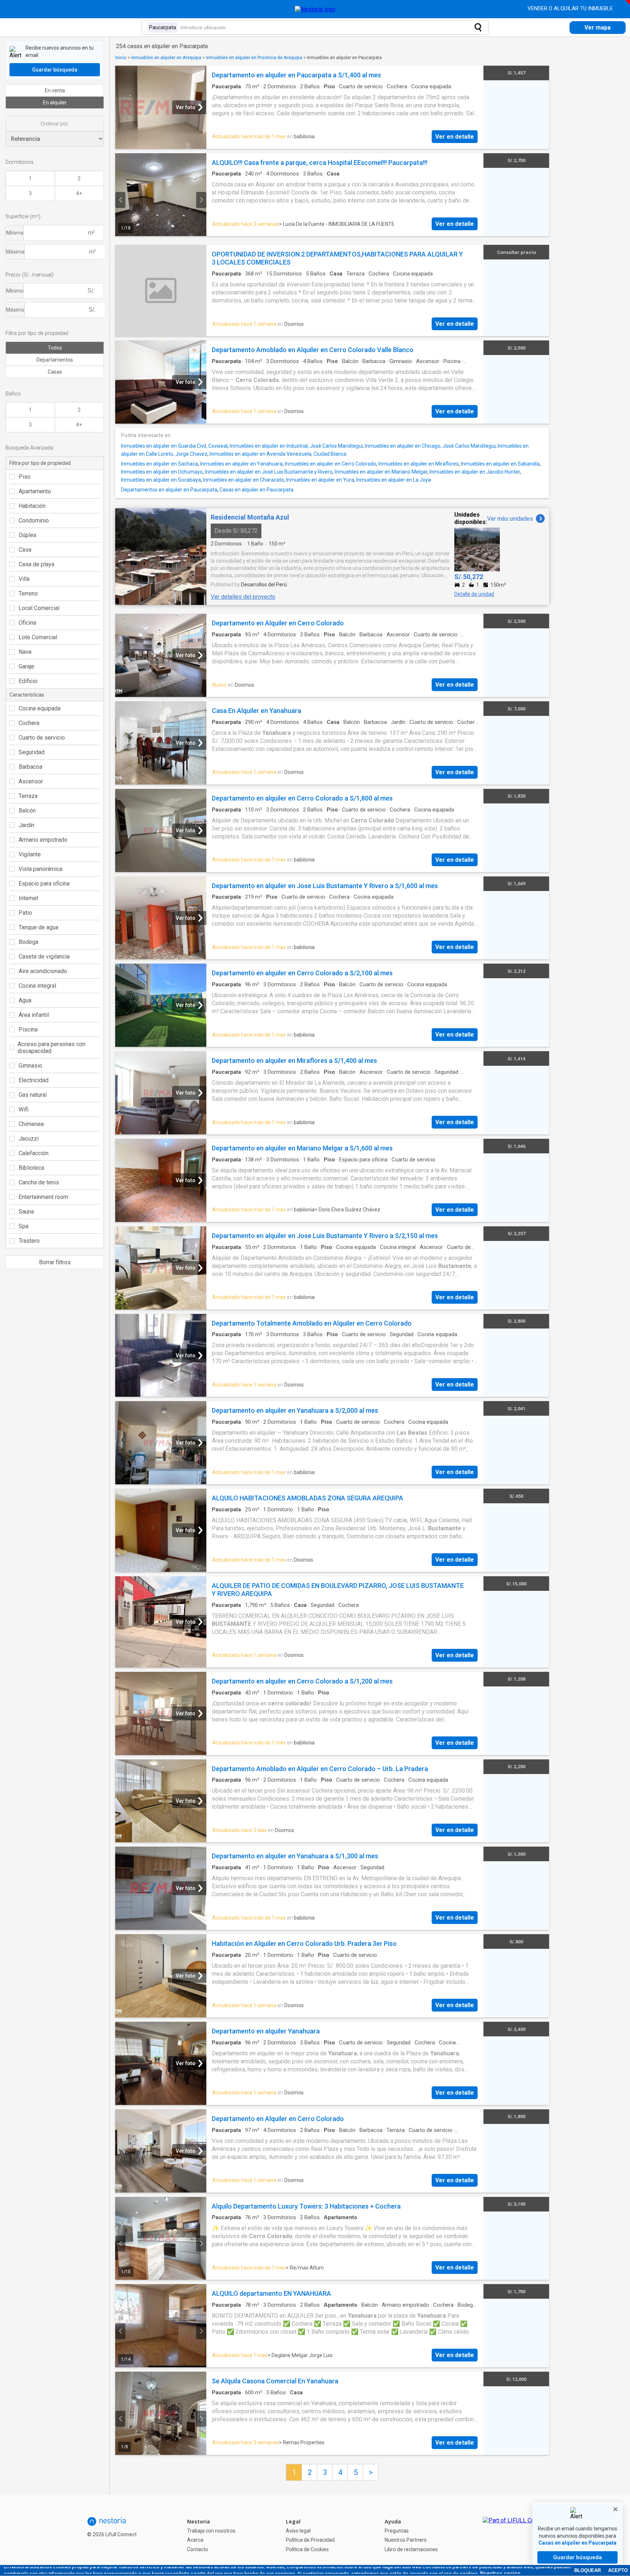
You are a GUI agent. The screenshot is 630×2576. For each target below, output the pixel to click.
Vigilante (30, 854)
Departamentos (55, 360)
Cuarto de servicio (42, 738)
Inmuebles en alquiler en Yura (320, 480)
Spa (24, 1226)
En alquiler (55, 103)
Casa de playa (36, 564)
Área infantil (34, 1015)
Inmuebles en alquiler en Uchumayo (162, 472)
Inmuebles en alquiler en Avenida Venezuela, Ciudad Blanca (278, 454)
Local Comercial (39, 608)
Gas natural (33, 1095)
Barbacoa (30, 767)
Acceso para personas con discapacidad (51, 1048)
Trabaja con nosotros (211, 2531)
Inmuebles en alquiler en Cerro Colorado (330, 464)
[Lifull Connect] (516, 2535)
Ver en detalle (455, 137)
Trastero (29, 1241)
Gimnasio (30, 1066)
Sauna (26, 1212)
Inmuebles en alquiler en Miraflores (419, 464)
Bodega (28, 942)
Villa (24, 579)
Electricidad (34, 1080)
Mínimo (15, 291)
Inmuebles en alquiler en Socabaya (161, 480)
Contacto (198, 2549)
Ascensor (31, 781)
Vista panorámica (40, 869)
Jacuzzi (29, 1139)
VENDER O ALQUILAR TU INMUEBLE (571, 8)
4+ (79, 193)
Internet (28, 898)
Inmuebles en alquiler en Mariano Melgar (381, 472)
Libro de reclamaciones (411, 2549)
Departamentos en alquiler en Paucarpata (169, 490)
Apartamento (35, 491)
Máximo (15, 310)
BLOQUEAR (588, 2570)
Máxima (15, 252)
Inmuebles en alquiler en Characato (244, 480)
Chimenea (31, 1124)
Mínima (15, 233)
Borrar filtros (55, 1262)
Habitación (32, 506)
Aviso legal (298, 2531)
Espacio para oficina (44, 884)
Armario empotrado (43, 840)
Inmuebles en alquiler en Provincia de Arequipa (254, 57)
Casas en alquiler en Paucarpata (256, 490)
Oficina (27, 623)
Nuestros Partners (406, 2540)
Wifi (24, 1109)
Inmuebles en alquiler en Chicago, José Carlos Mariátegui (430, 446)
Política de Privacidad (310, 2540)
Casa (25, 550)
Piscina (28, 1029)
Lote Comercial (38, 637)
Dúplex (28, 535)
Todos (55, 348)
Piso (25, 477)
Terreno (28, 593)
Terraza (28, 796)
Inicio (121, 57)
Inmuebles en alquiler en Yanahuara (241, 464)
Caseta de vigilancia (44, 957)
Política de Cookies (307, 2549)
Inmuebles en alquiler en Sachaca (160, 464)
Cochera (29, 723)
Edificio (28, 681)
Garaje (26, 666)
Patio (25, 913)
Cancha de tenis (39, 1182)
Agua (25, 1000)
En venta (55, 90)
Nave (25, 652)
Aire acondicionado (43, 971)
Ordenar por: (55, 124)
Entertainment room (43, 1197)
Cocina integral (37, 986)
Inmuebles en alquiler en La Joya (394, 480)
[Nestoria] (315, 9)
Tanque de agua (38, 927)
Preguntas (397, 2531)
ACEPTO (618, 2570)
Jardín (26, 825)
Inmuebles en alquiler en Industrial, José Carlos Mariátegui (296, 446)
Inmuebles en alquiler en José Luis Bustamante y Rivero (269, 472)
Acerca (195, 2540)
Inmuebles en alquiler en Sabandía (500, 464)
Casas (55, 372)
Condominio (34, 520)
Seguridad (32, 752)
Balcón (27, 811)
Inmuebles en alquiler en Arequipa (166, 57)
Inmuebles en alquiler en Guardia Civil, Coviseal (174, 446)
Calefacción (34, 1153)
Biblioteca (31, 1168)
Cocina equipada (40, 708)
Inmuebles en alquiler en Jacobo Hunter (475, 472)
